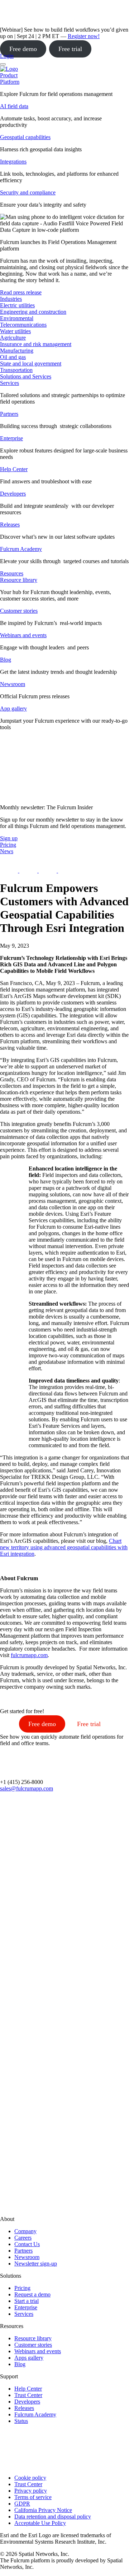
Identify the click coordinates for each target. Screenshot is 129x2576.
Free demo (23, 49)
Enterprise (11, 438)
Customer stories (19, 611)
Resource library (19, 580)
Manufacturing (17, 351)
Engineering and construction (33, 312)
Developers (13, 494)
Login (7, 56)
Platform (10, 82)
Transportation (16, 370)
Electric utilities (17, 305)
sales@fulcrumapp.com (27, 1788)
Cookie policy (30, 2478)
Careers (23, 2238)
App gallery (13, 709)
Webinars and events (23, 635)
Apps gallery (29, 2358)
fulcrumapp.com (29, 1655)
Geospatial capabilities (25, 137)
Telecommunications (23, 325)
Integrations (13, 162)
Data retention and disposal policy (53, 2517)
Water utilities (15, 331)
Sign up (9, 838)
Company (25, 2231)
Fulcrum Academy (21, 549)
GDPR (22, 2504)
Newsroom (13, 684)
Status (21, 2421)
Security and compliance (28, 192)
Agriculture (13, 338)
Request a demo (32, 2294)
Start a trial (27, 2301)
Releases (10, 525)
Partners (9, 414)
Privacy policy (31, 2491)
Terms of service (33, 2497)
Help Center (14, 469)
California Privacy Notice (43, 2510)
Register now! (84, 36)
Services (9, 383)
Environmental (17, 318)
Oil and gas (13, 357)
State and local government (31, 364)
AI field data (14, 106)
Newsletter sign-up (36, 2264)
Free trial (70, 49)
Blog (6, 660)
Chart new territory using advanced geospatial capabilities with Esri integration (64, 1547)
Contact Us (27, 2244)
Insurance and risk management (36, 344)
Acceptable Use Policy (40, 2523)
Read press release (21, 292)
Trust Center (28, 2395)
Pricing (22, 2288)
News (7, 851)
